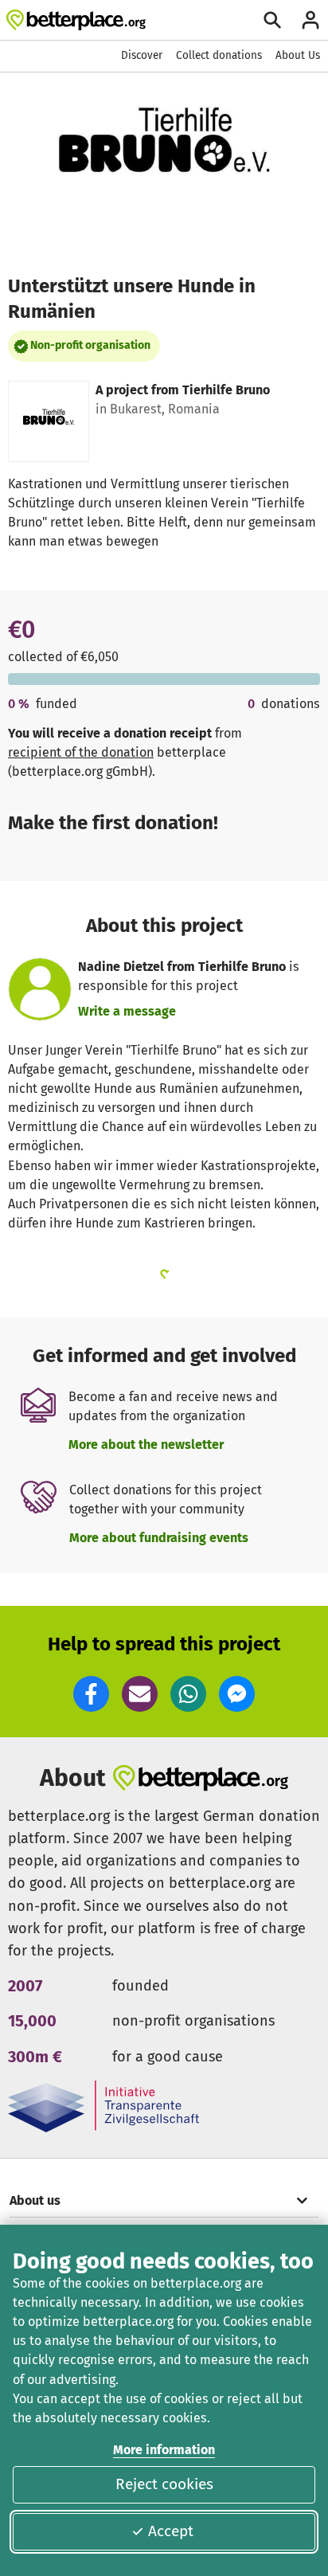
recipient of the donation (81, 752)
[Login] (310, 20)
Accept (171, 2531)
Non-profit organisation (90, 345)
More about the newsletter (146, 1445)
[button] (91, 1694)
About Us (298, 55)
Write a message (127, 1011)
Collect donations (219, 55)
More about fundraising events (159, 1538)
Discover (142, 55)
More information (164, 2450)
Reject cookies (164, 2484)
